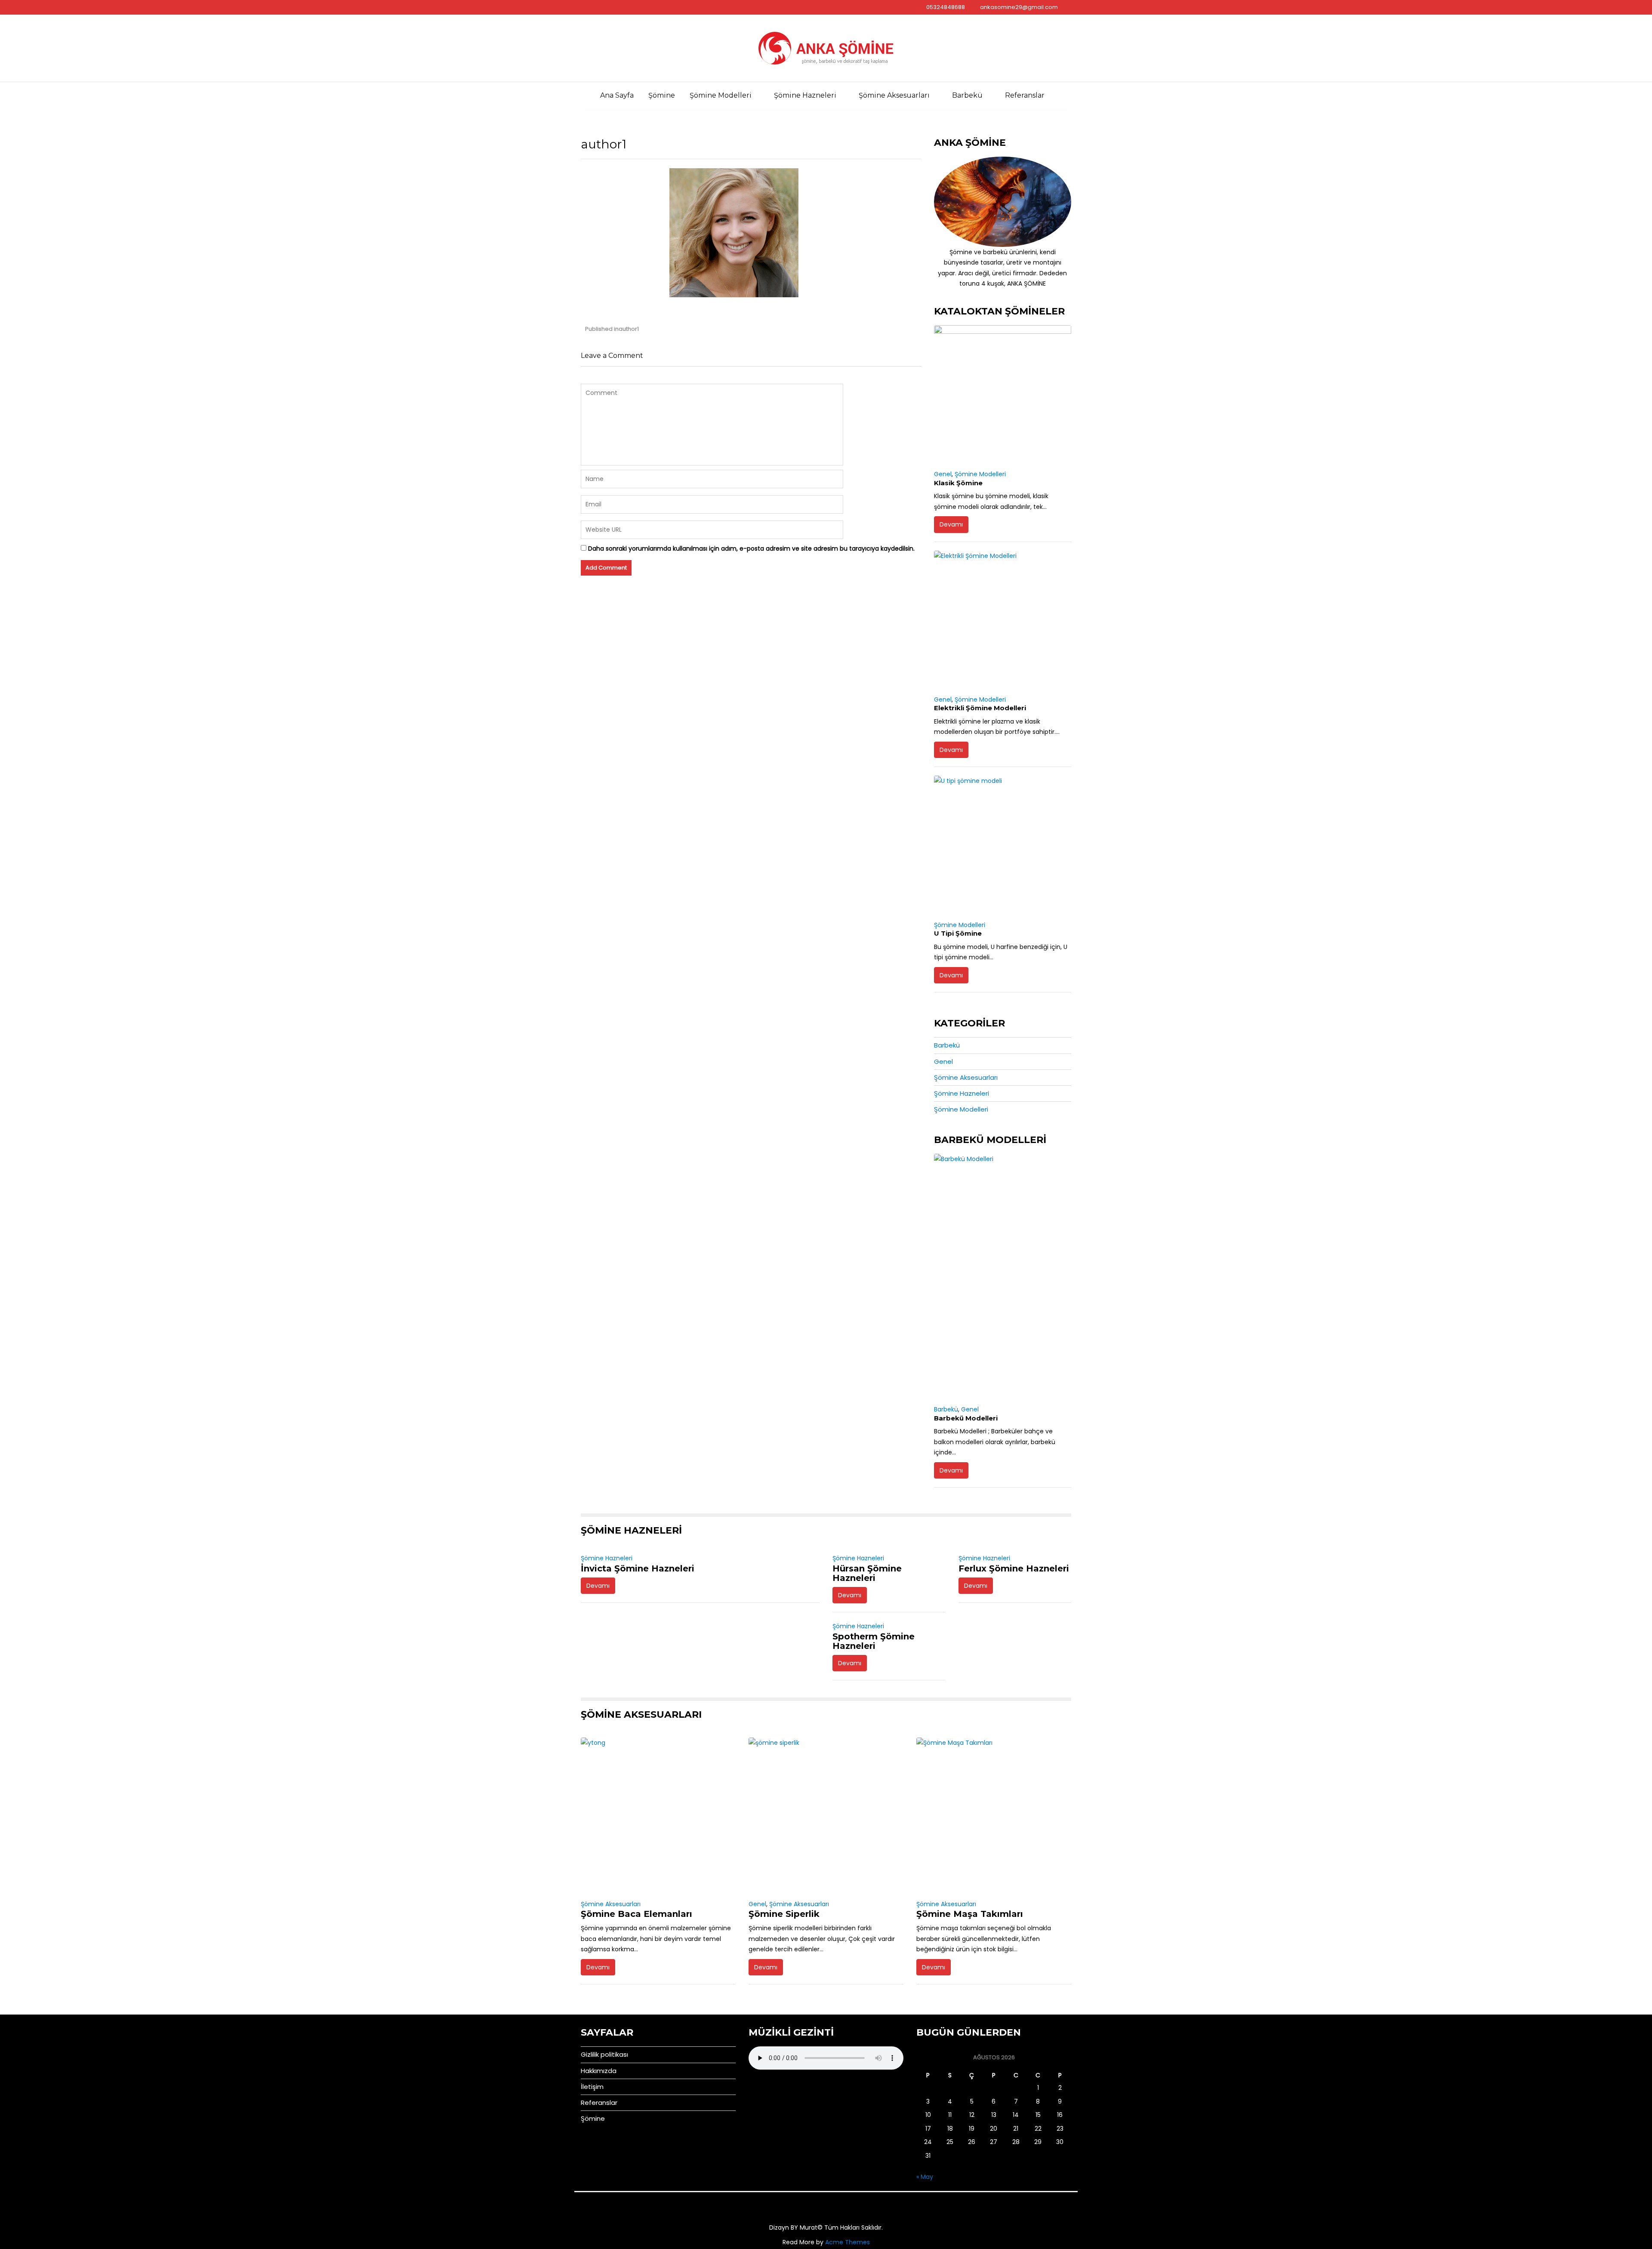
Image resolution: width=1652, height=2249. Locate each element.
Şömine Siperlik (784, 1914)
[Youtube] (588, 7)
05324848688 (946, 7)
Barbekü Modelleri (966, 1418)
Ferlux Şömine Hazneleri (1014, 1568)
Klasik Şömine (958, 483)
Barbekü (967, 95)
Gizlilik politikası (604, 2054)
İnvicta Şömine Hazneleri (638, 1568)
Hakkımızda (599, 2071)
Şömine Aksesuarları (894, 95)
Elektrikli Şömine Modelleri (980, 708)
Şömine (662, 95)
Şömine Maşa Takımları (970, 1914)
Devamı (951, 524)
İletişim (592, 2087)
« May (925, 2177)
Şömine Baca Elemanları (636, 1914)
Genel (943, 474)
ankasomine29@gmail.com (1019, 7)
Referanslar (1025, 95)
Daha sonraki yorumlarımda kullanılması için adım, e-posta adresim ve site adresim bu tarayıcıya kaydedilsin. (751, 548)
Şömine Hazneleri (805, 95)
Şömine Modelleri (721, 95)
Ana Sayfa (617, 95)
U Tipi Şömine (958, 933)
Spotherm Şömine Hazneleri (874, 1641)
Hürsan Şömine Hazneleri (867, 1573)
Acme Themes (848, 2242)
